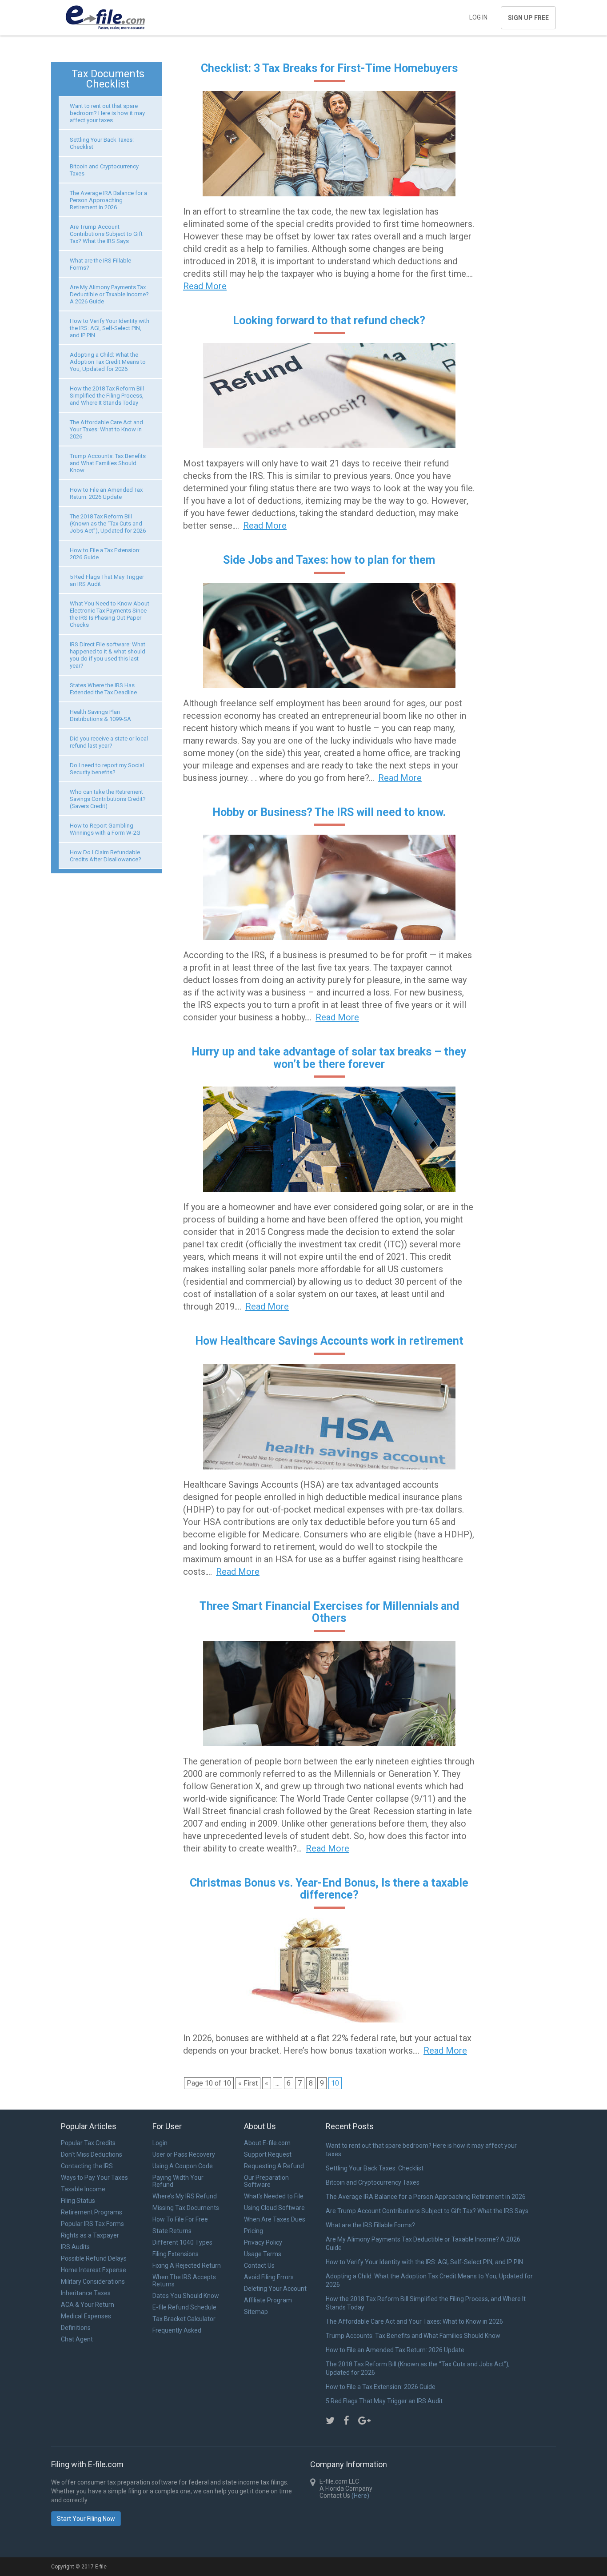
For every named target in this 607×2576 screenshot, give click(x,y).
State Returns (172, 2231)
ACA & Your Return (88, 2305)
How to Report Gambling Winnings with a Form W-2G (105, 829)
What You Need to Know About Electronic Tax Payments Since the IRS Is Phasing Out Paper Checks (110, 614)
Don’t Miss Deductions (92, 2154)
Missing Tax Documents (186, 2208)
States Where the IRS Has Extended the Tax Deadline (103, 689)
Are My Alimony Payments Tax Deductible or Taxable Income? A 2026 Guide (109, 294)
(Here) (360, 2496)
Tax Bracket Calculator (184, 2319)
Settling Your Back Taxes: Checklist (375, 2168)
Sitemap (256, 2312)
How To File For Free (180, 2219)
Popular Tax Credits (88, 2143)
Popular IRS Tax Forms (92, 2224)
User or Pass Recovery (184, 2154)
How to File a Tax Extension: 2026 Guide (381, 2387)
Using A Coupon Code (183, 2166)
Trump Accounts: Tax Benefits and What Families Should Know (108, 463)
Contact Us (259, 2265)
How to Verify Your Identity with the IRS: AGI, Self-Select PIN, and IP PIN (110, 328)
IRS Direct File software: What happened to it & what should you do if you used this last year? (108, 655)
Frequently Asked (177, 2330)
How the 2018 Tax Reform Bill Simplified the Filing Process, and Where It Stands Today (107, 396)
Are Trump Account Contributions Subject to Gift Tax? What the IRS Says (106, 234)
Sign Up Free (528, 18)
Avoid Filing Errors (269, 2277)
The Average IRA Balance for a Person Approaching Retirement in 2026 (108, 200)
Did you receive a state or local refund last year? (109, 742)
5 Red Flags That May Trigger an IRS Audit (384, 2401)
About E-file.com (267, 2143)
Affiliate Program (268, 2300)
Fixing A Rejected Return (187, 2265)
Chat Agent (77, 2339)
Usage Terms (263, 2254)
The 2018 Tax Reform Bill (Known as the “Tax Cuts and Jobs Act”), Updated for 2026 (108, 524)
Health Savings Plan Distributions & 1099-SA (100, 715)
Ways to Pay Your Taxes (94, 2178)
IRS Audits (75, 2247)
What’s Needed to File (274, 2196)
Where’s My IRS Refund (185, 2196)
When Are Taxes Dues (275, 2219)
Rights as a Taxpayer (90, 2235)
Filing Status (78, 2201)
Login (160, 2143)
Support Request (268, 2154)
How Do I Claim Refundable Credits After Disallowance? (106, 856)
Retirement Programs (92, 2212)
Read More (205, 286)
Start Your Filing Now (86, 2519)
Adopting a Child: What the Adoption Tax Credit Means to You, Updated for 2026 (108, 362)
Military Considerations (93, 2281)
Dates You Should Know (186, 2296)
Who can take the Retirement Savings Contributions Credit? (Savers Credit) (108, 799)
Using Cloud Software (274, 2208)
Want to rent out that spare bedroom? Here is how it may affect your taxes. (107, 113)
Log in (478, 17)
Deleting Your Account (275, 2289)
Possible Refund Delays (94, 2258)
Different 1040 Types (182, 2242)
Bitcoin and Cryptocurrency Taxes (373, 2182)
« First (248, 2083)
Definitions (76, 2328)
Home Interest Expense (94, 2270)
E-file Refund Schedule (184, 2307)
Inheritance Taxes (86, 2293)
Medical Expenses (86, 2316)
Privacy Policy (263, 2242)
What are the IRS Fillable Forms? (370, 2225)
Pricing (254, 2231)
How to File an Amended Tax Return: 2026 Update (106, 493)
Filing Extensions (176, 2254)
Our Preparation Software (266, 2181)
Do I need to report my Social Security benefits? (107, 769)
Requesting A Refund (274, 2166)
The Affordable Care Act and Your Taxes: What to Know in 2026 (106, 429)
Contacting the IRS (87, 2166)
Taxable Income (83, 2189)
